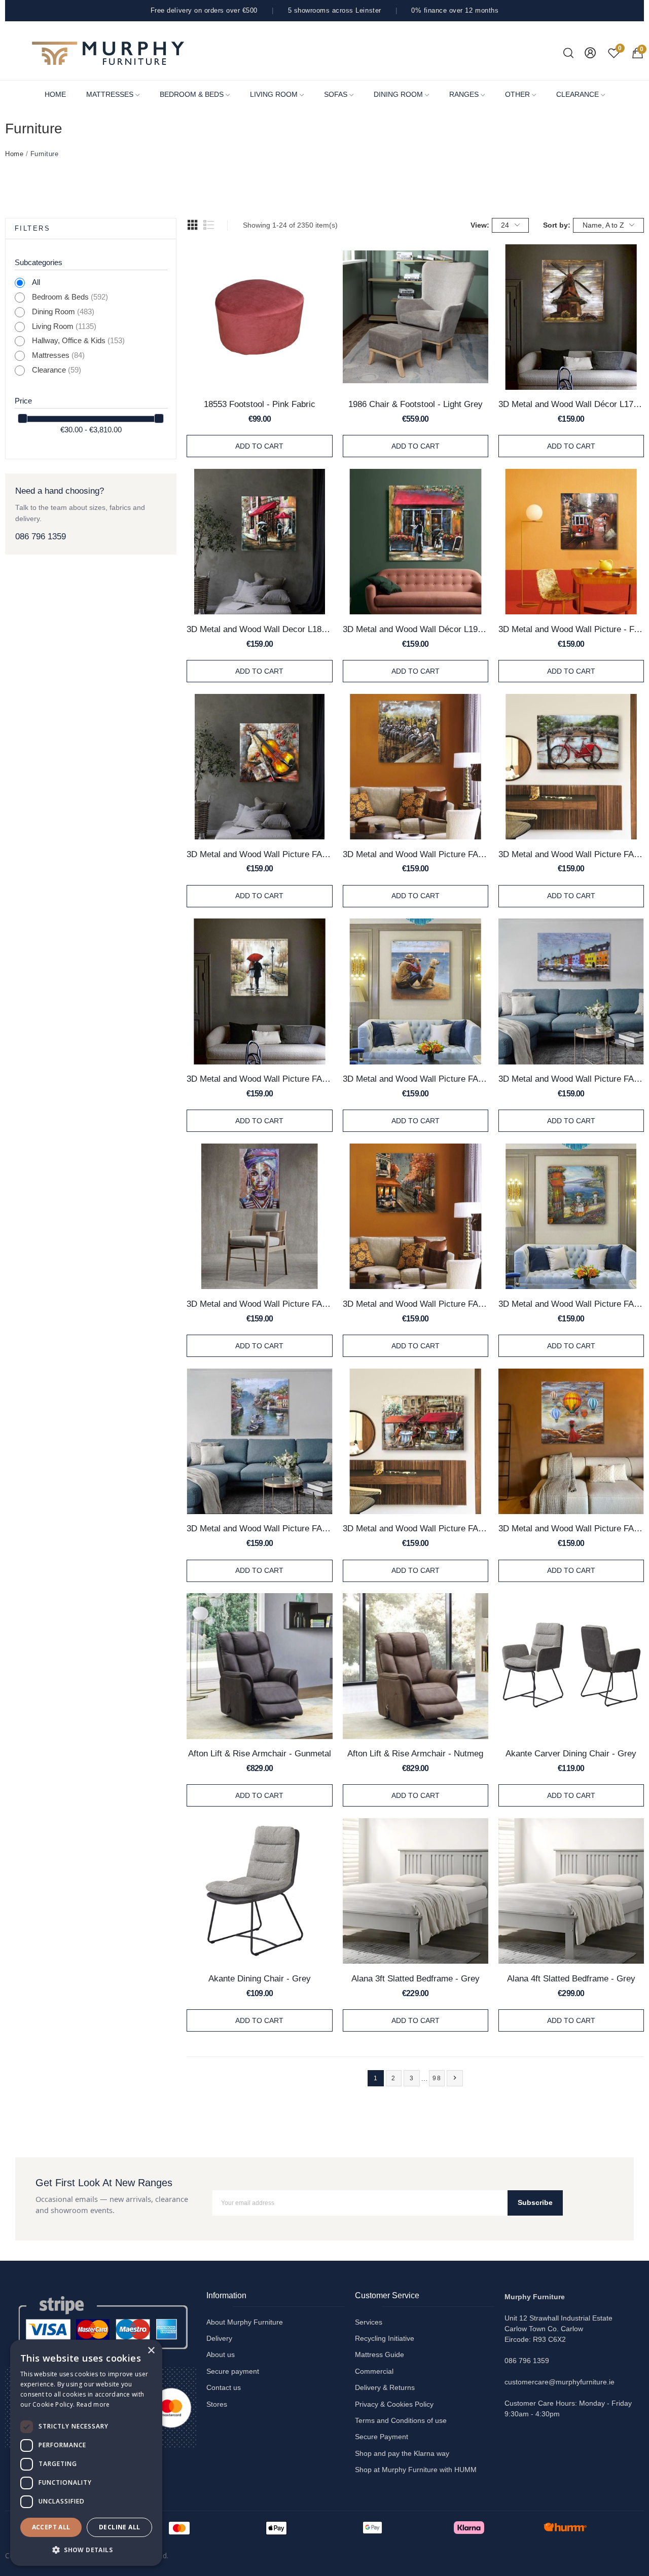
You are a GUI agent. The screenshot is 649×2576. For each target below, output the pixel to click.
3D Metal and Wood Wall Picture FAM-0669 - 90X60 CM (571, 854)
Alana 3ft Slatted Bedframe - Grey (416, 1978)
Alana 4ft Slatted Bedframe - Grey (571, 1978)
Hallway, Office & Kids (78, 341)
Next (455, 2078)
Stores (217, 2404)
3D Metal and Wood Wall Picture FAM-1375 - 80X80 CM (259, 1079)
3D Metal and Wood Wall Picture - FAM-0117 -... (571, 629)
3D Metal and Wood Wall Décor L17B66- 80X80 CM (571, 404)
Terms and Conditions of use (401, 2420)
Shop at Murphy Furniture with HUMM (416, 2470)
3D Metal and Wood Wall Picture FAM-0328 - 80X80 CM (259, 854)
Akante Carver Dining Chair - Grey (571, 1753)
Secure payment (233, 2371)
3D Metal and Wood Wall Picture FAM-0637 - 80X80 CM (416, 854)
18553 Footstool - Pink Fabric (260, 404)
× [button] (151, 2351)
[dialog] (86, 2453)
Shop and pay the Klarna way (402, 2453)
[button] (86, 2550)
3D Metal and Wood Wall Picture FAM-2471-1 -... (571, 1304)
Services (369, 2322)
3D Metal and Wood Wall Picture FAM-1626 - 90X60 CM (571, 1079)
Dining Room (63, 312)
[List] (209, 225)
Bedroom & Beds (70, 297)
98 (437, 2078)
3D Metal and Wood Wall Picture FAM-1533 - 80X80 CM (416, 1079)
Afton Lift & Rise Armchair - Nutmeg (415, 1753)
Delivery (219, 2338)
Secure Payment (382, 2437)
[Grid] (193, 225)
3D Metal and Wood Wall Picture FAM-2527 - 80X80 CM (571, 1528)
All (36, 282)
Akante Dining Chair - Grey (260, 1978)
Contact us (224, 2387)
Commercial (374, 2371)
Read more (93, 2404)
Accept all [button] (51, 2527)
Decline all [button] (119, 2527)
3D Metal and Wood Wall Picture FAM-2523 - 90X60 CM (416, 1528)
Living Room (64, 326)
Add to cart (259, 446)
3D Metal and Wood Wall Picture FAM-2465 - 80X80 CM (416, 1304)
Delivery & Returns (385, 2387)
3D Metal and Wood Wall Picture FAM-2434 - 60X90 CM (259, 1304)
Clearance (57, 370)
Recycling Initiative (385, 2338)
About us (221, 2354)
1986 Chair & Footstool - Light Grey (416, 404)
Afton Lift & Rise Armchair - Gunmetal (260, 1753)
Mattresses (58, 355)
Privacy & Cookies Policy (394, 2404)
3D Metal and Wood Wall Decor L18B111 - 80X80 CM (259, 629)
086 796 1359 (41, 537)
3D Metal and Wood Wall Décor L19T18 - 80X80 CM (416, 629)
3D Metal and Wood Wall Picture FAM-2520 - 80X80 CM (259, 1528)
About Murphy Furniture (245, 2322)
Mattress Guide (380, 2354)
